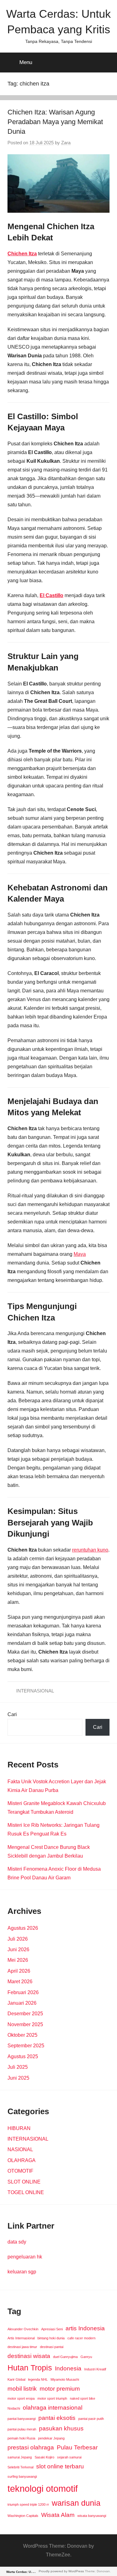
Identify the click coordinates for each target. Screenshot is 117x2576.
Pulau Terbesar (77, 2447)
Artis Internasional (21, 2338)
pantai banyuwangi (22, 2419)
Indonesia (68, 2368)
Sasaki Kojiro (44, 2457)
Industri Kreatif (95, 2369)
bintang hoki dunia (51, 2338)
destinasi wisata (29, 2356)
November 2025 (25, 2024)
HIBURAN (19, 2128)
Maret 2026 (20, 1982)
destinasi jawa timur (22, 2347)
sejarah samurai (69, 2457)
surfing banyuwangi (22, 2476)
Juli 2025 (18, 2067)
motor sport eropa (21, 2398)
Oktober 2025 (22, 2035)
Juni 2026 (18, 1949)
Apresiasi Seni (52, 2329)
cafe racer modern (81, 2338)
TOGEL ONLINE (26, 2192)
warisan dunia (76, 2503)
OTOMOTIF (20, 2171)
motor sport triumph (52, 2398)
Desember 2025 (25, 2014)
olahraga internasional (53, 2408)
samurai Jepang (20, 2457)
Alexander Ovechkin (23, 2329)
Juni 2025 (18, 2078)
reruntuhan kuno (90, 1550)
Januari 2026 (22, 2003)
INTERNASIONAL (35, 1691)
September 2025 (26, 2046)
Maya (80, 1254)
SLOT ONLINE (24, 2182)
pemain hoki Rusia (21, 2438)
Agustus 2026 (23, 1928)
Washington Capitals (23, 2516)
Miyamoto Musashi (65, 2379)
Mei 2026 (18, 1960)
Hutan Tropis (30, 2368)
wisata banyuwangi (92, 2516)
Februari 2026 (23, 1992)
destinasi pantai (52, 2347)
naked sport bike (83, 2398)
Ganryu (86, 2357)
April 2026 (19, 1971)
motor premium (60, 2389)
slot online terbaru (60, 2466)
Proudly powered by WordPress (61, 2571)
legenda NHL (38, 2379)
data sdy (17, 2242)
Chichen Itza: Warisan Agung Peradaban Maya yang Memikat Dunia (55, 122)
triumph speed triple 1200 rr (28, 2504)
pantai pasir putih (91, 2419)
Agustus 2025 (23, 2056)
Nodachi (14, 2408)
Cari (12, 1714)
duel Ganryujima (65, 2357)
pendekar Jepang (51, 2438)
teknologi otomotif (43, 2488)
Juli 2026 (18, 1939)
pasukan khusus (61, 2428)
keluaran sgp (22, 2272)
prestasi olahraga (31, 2447)
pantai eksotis (57, 2418)
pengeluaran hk (25, 2257)
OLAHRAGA (22, 2160)
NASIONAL (20, 2149)
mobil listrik (22, 2389)
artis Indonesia (85, 2328)
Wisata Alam (58, 2515)
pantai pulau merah (22, 2429)
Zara (66, 143)
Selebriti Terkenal (20, 2467)
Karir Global (16, 2379)
